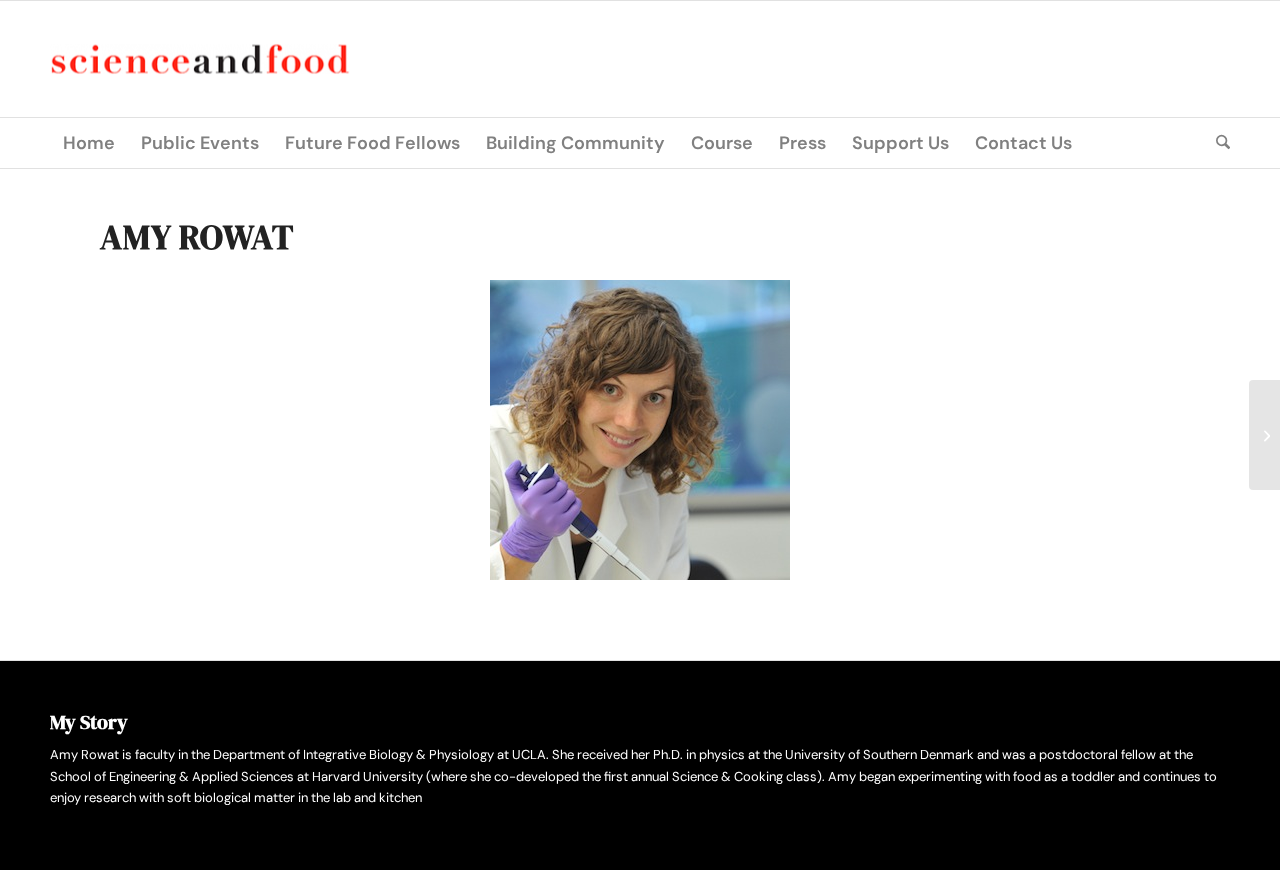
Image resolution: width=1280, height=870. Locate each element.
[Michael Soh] (1264, 435)
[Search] (1216, 143)
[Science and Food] (200, 59)
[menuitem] (89, 143)
